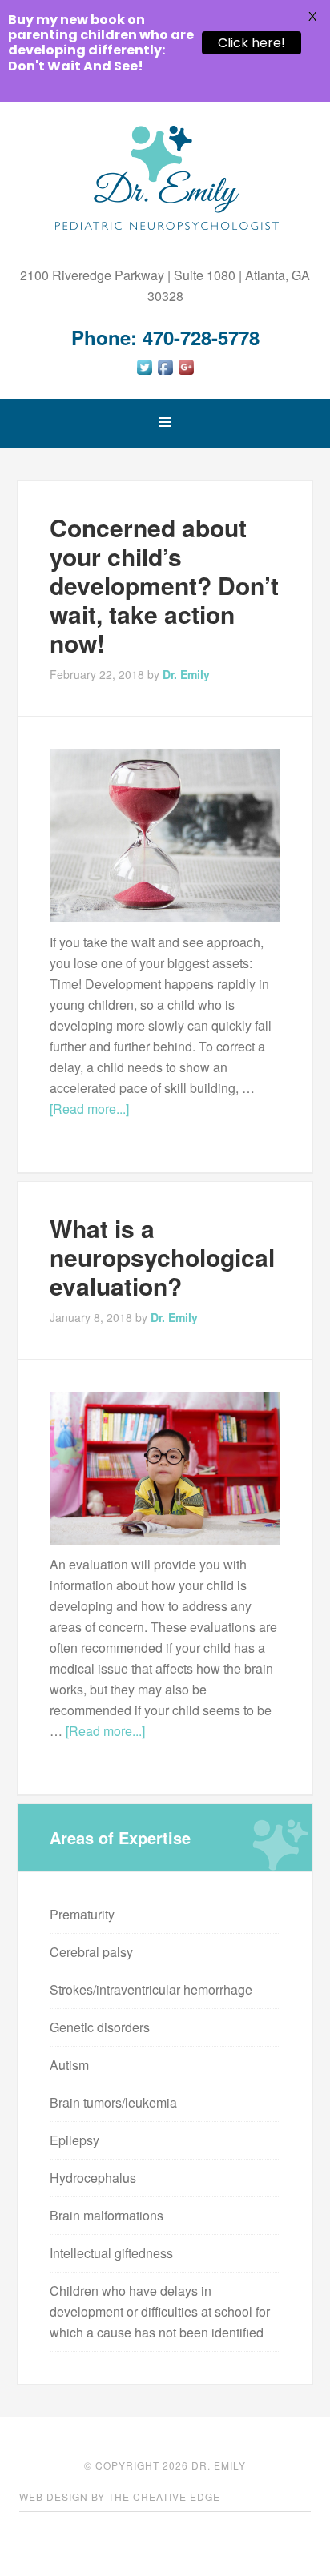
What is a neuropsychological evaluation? (162, 1257)
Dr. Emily (165, 178)
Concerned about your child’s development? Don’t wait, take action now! (164, 585)
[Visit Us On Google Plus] (186, 372)
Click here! (252, 43)
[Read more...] (89, 1109)
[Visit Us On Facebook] (165, 372)
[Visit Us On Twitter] (144, 372)
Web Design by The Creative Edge (120, 2496)
